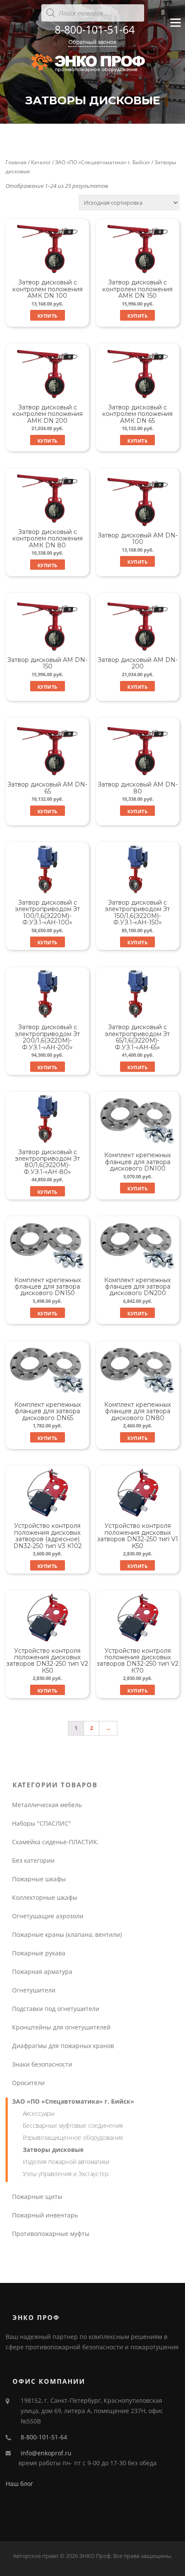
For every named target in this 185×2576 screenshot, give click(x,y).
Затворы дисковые (53, 2150)
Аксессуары (39, 2113)
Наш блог (19, 2484)
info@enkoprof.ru (46, 2453)
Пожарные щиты (37, 2197)
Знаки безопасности (42, 2064)
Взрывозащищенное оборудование (73, 2137)
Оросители (28, 2083)
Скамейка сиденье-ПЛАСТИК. (55, 1842)
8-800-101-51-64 (95, 29)
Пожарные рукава (39, 1953)
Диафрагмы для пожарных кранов (63, 2046)
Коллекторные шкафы (45, 1897)
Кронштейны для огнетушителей (61, 2027)
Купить (48, 316)
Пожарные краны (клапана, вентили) (67, 1934)
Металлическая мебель (47, 1805)
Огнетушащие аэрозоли (48, 1916)
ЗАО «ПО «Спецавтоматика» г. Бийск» (103, 162)
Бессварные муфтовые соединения (73, 2125)
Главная (16, 162)
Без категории (33, 1860)
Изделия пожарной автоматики (66, 2162)
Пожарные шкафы (39, 1879)
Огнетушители (34, 1990)
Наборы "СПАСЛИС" (42, 1823)
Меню (175, 30)
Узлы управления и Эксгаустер (66, 2174)
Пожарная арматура (42, 1972)
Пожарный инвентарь (45, 2215)
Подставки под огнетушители (56, 2009)
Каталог (41, 162)
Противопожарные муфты (51, 2234)
